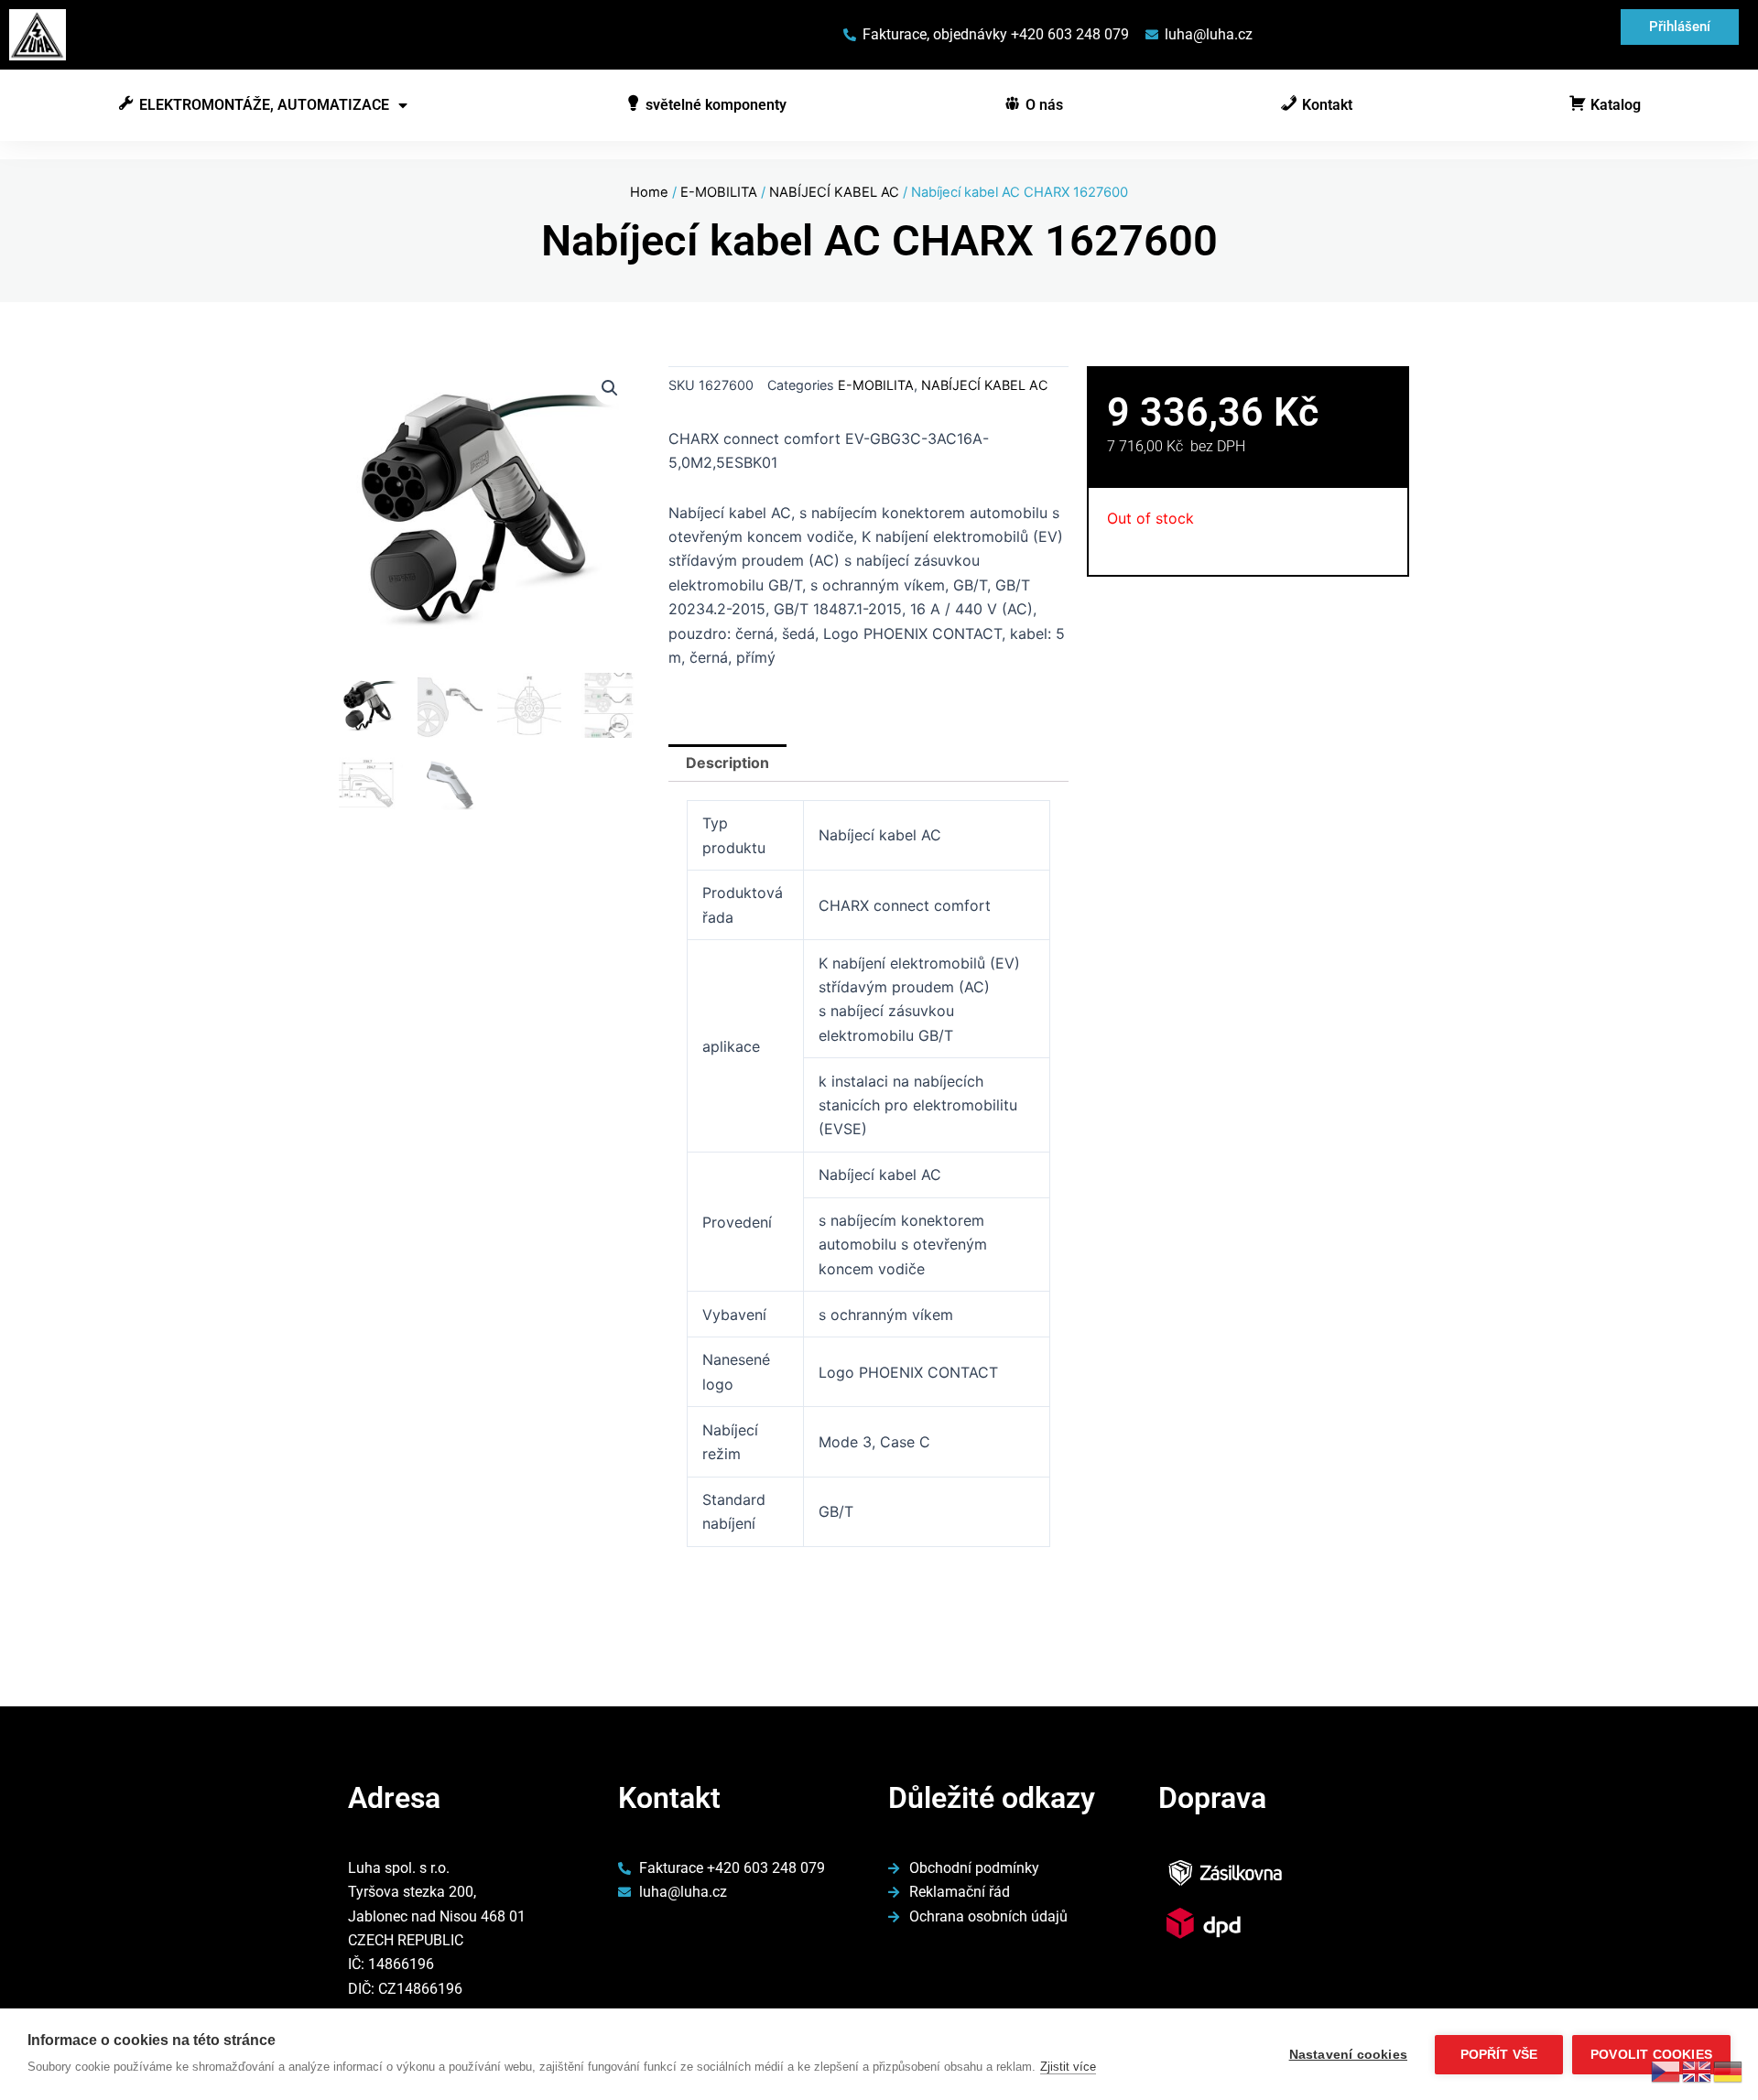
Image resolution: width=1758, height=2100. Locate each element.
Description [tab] (727, 763)
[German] (1729, 2070)
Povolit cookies (1651, 2055)
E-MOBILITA (719, 192)
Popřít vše (1499, 2055)
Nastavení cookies (1348, 2055)
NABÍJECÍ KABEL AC (834, 192)
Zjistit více (1068, 2067)
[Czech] (1666, 2070)
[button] (610, 388)
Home (649, 192)
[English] (1698, 2070)
